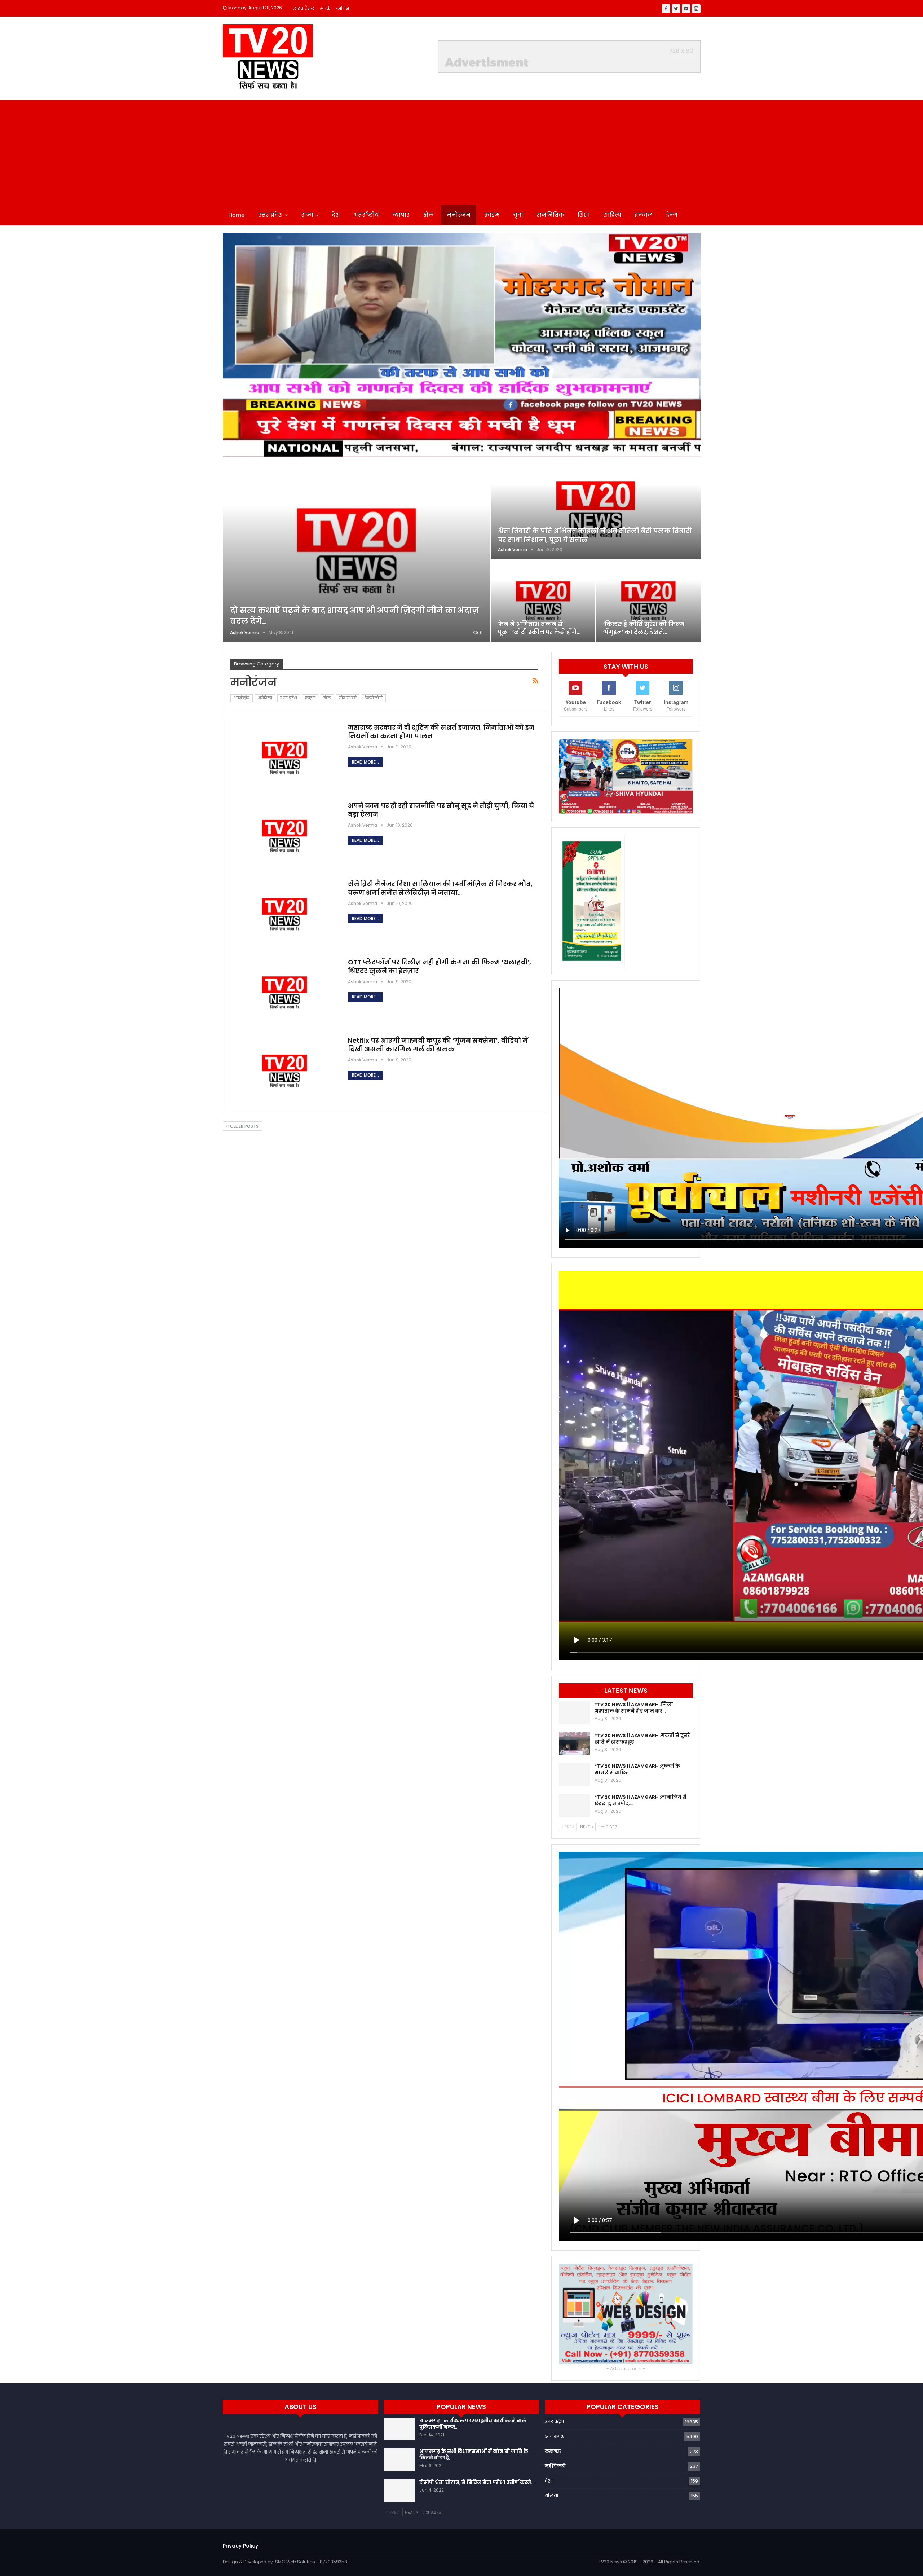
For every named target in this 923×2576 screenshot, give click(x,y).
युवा (518, 215)
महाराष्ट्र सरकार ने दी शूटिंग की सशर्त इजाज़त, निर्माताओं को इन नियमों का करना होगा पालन (441, 732)
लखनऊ (553, 2451)
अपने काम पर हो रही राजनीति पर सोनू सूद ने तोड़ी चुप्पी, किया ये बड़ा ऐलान (441, 810)
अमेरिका (265, 698)
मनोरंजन (459, 215)
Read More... (365, 762)
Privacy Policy (240, 2546)
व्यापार (401, 215)
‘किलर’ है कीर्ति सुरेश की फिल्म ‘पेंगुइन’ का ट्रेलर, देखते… (644, 628)
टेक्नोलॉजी (374, 698)
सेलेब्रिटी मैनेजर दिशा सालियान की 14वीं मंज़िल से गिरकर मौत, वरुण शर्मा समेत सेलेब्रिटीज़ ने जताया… (440, 888)
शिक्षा (584, 215)
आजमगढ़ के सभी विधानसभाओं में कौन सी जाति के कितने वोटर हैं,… (474, 2455)
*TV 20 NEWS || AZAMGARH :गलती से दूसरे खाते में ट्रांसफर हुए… (642, 1739)
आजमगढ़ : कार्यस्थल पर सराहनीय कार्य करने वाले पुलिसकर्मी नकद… (473, 2424)
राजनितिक (550, 215)
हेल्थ (672, 215)
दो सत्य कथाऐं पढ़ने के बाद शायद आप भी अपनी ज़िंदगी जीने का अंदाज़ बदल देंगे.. (355, 616)
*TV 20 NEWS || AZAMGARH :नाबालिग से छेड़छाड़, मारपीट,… (641, 1800)
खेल (428, 215)
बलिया (551, 2496)
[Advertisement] (461, 150)
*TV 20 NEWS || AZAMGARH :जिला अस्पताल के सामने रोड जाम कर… (634, 1708)
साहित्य (612, 215)
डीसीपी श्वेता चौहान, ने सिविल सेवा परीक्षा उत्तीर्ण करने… (477, 2482)
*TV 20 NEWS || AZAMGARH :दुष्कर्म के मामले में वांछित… (637, 1769)
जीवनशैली (348, 698)
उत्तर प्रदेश (270, 215)
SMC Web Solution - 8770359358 (311, 2562)
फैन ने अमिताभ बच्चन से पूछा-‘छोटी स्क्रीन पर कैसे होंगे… (539, 628)
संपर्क (325, 8)
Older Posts (244, 1126)
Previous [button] (232, 343)
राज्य (307, 215)
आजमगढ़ (554, 2437)
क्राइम (492, 215)
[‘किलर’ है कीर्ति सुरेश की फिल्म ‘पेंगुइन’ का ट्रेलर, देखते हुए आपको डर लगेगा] (648, 601)
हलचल (644, 215)
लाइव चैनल (304, 8)
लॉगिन (343, 8)
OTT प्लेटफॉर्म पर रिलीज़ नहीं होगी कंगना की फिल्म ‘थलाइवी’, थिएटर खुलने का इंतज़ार (440, 966)
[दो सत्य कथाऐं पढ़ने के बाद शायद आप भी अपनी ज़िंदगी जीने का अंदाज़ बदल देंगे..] (356, 551)
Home (237, 215)
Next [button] (692, 343)
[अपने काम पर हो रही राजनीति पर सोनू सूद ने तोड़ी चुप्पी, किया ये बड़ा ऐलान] (284, 836)
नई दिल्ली (555, 2466)
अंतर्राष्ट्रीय (366, 215)
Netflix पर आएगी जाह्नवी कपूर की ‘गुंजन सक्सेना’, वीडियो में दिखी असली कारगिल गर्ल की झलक (438, 1045)
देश (336, 215)
